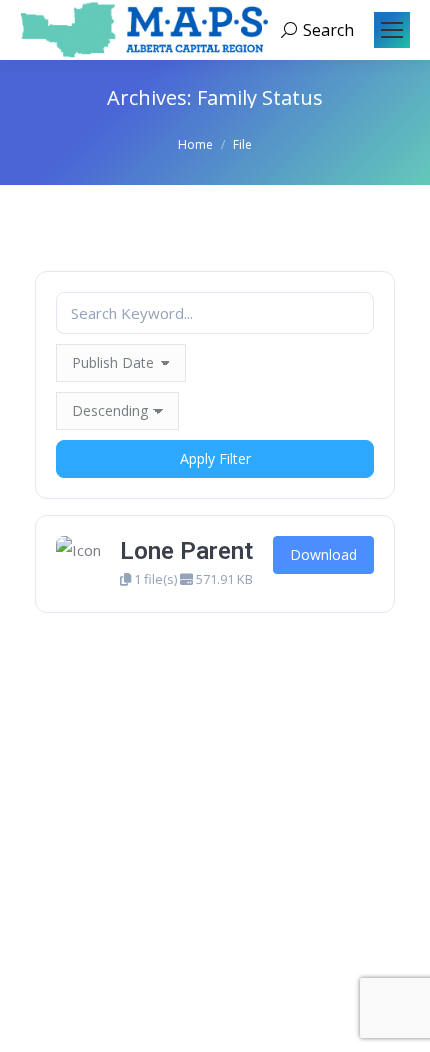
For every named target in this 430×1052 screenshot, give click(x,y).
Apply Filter (215, 458)
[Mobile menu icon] (392, 30)
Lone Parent (186, 551)
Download (323, 554)
